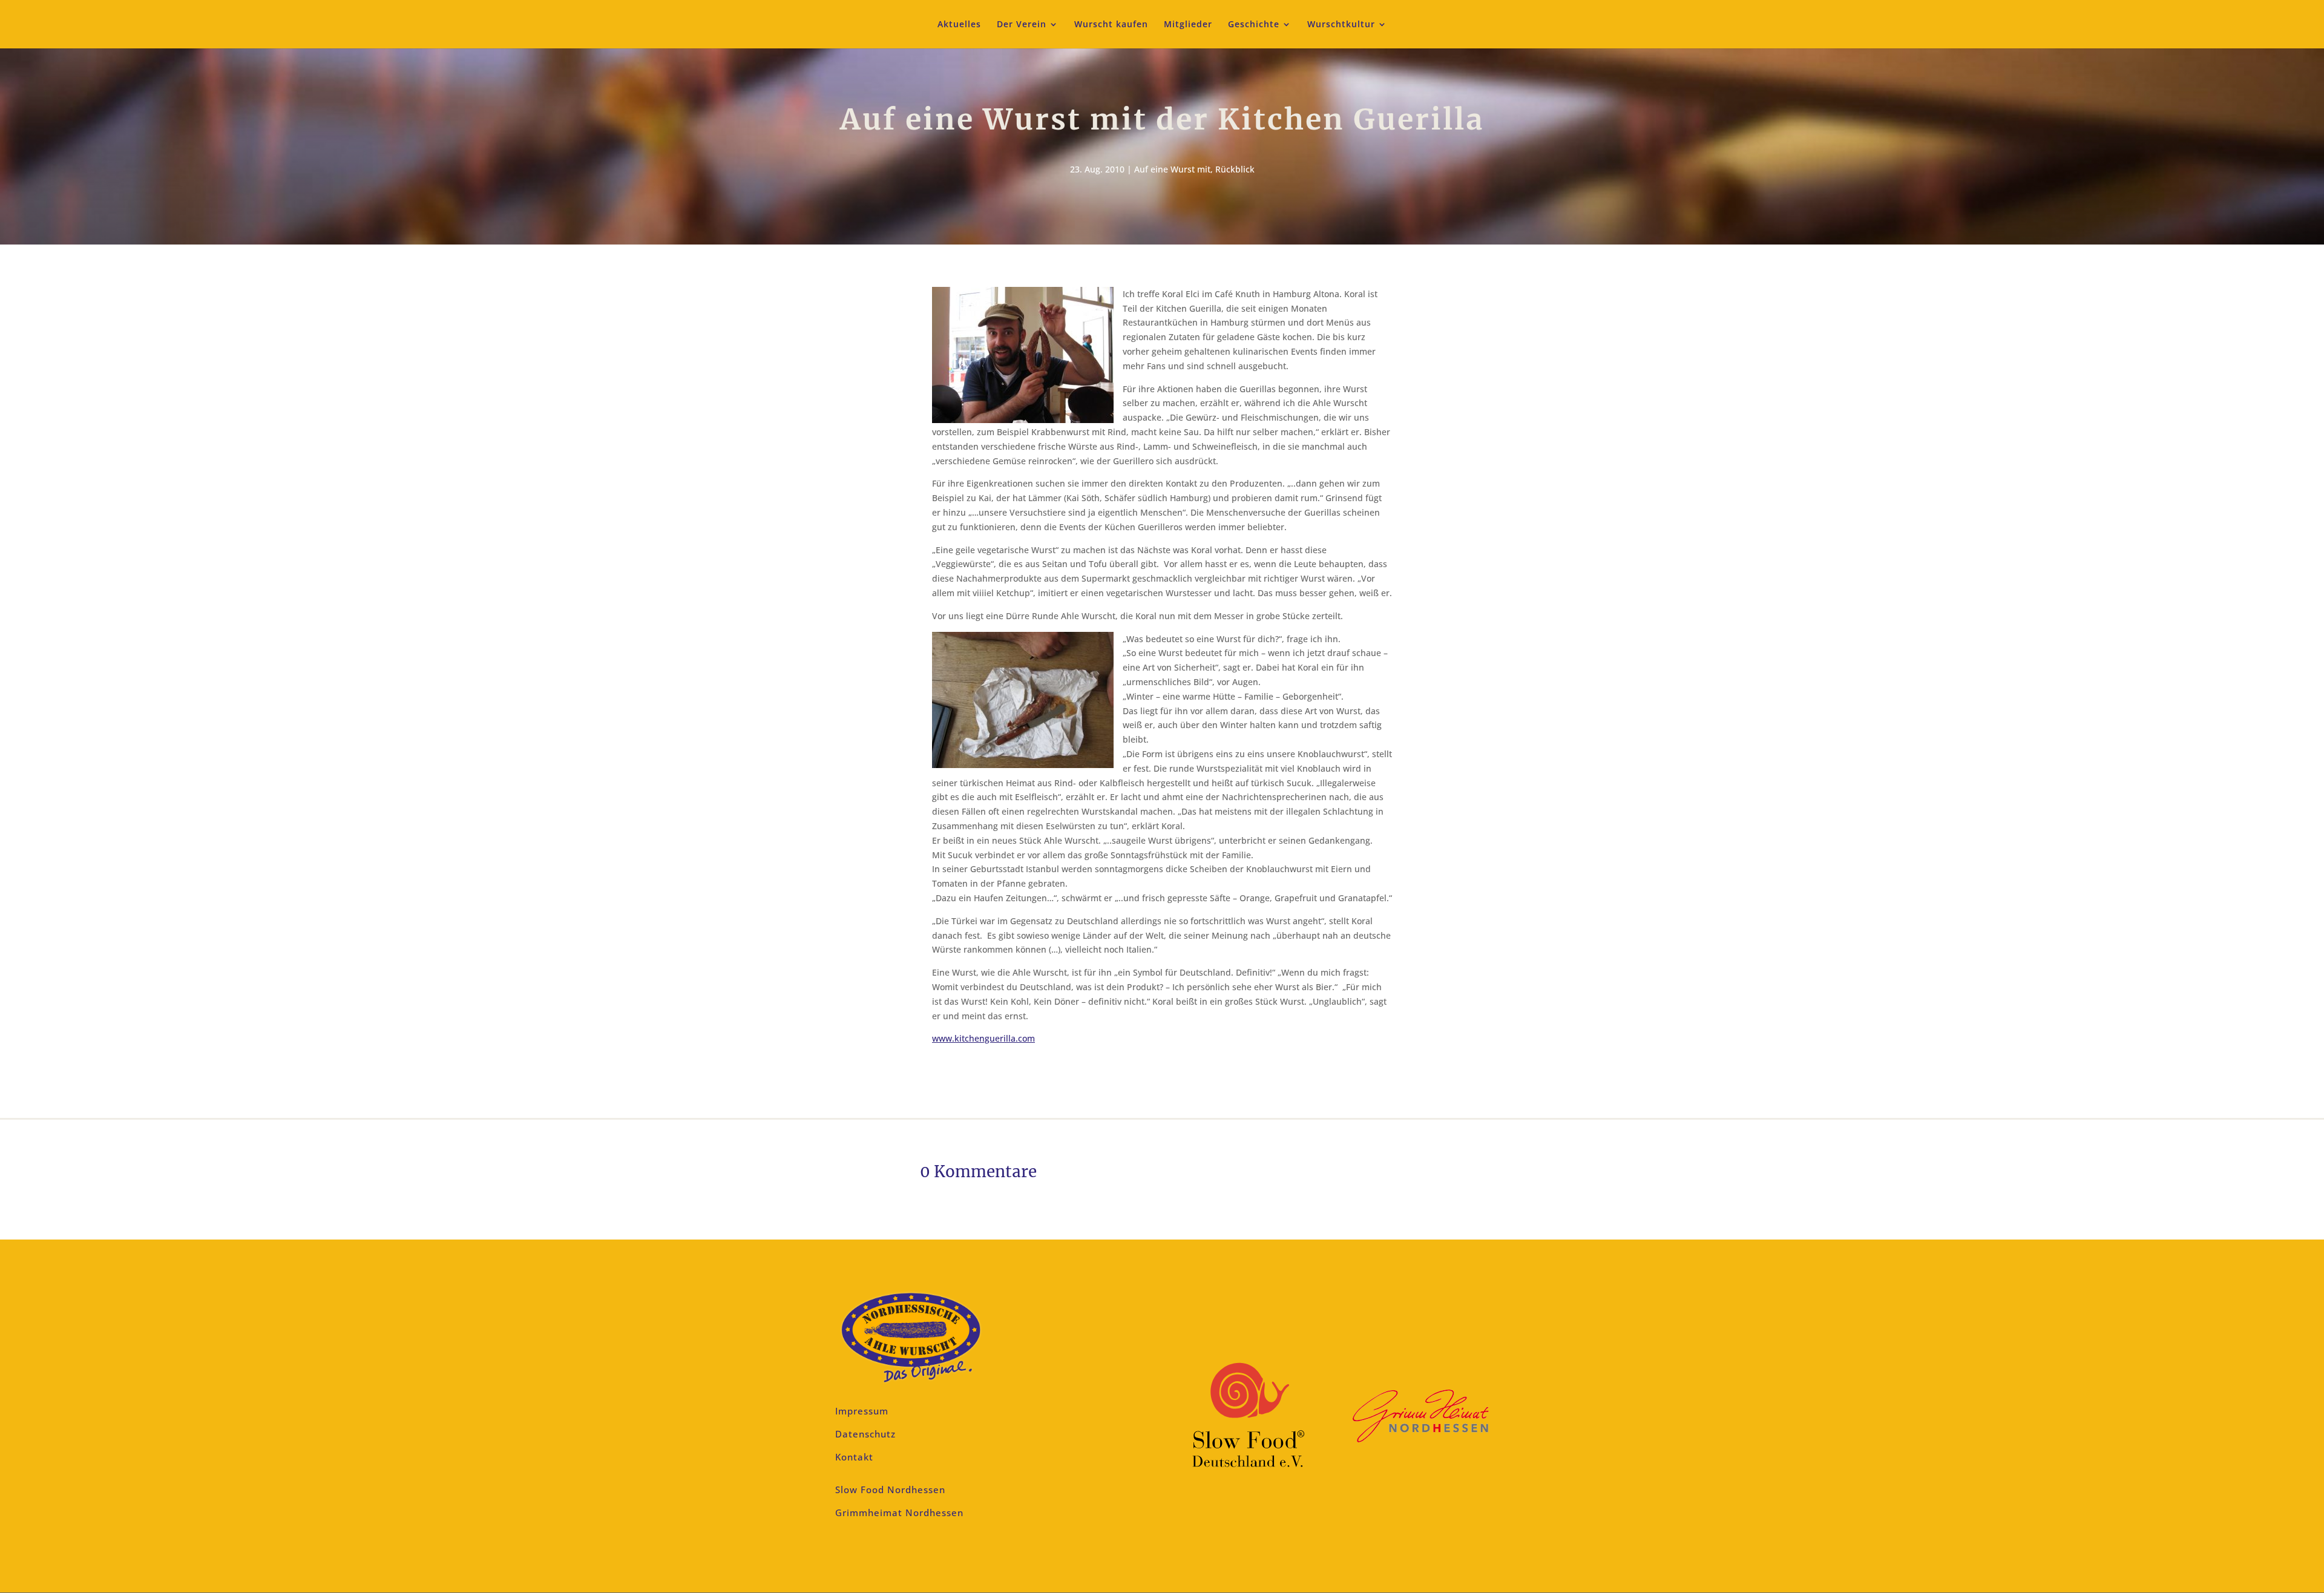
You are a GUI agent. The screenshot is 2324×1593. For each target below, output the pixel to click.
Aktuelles (959, 25)
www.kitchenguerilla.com (983, 1038)
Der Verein (1022, 25)
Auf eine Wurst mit (1172, 169)
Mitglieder (1188, 25)
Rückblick (1235, 169)
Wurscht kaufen (1111, 25)
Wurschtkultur (1341, 25)
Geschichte (1254, 25)
